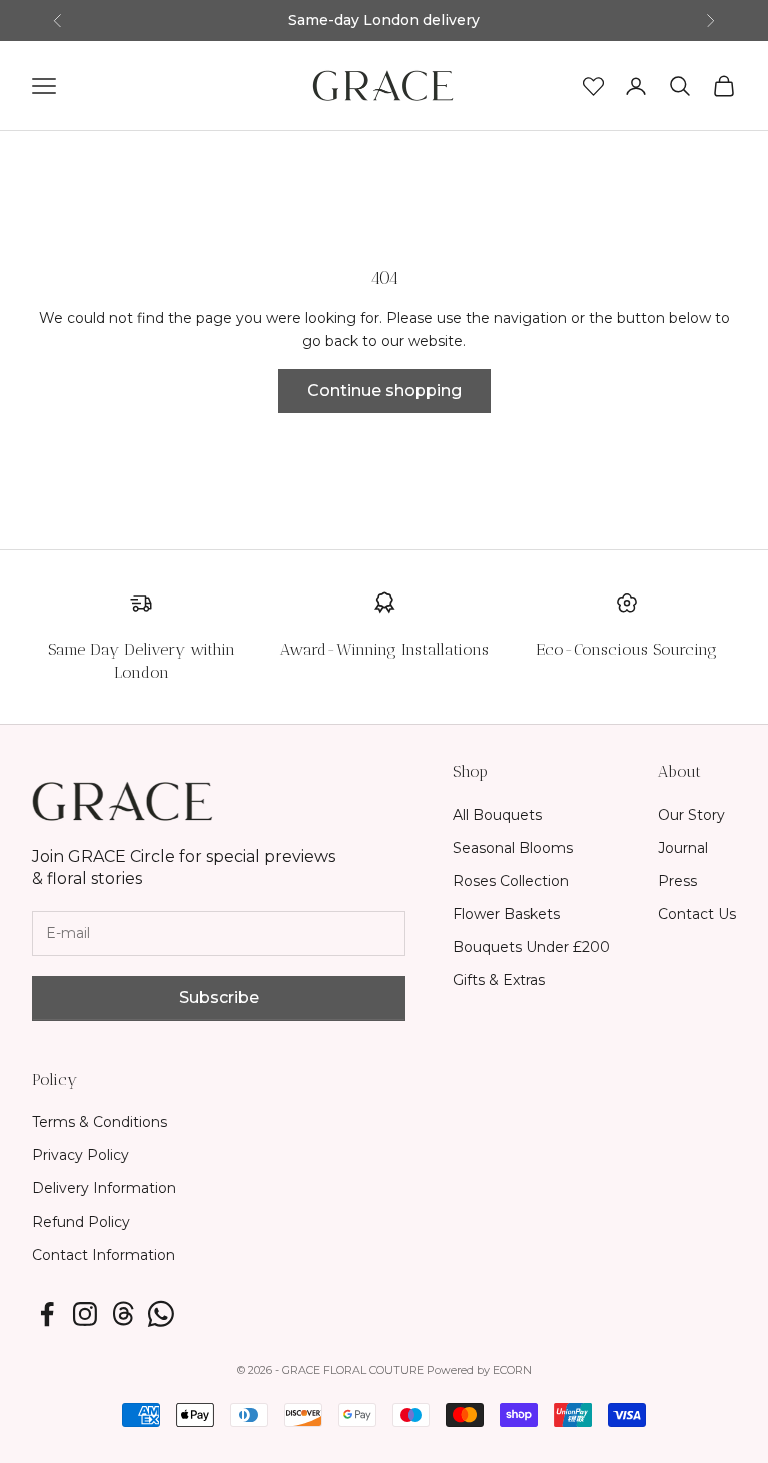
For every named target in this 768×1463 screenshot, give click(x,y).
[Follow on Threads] (123, 1314)
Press (677, 881)
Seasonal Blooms (513, 848)
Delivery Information (104, 1188)
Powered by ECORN (479, 1370)
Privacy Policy (80, 1155)
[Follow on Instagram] (85, 1314)
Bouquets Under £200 (531, 947)
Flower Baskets (506, 914)
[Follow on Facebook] (47, 1314)
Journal (683, 848)
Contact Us (697, 914)
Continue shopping (384, 390)
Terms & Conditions (99, 1122)
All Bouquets (497, 815)
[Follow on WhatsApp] (161, 1314)
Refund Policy (81, 1222)
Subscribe (219, 997)
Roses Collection (511, 881)
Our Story (691, 815)
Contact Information (103, 1255)
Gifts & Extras (499, 980)
